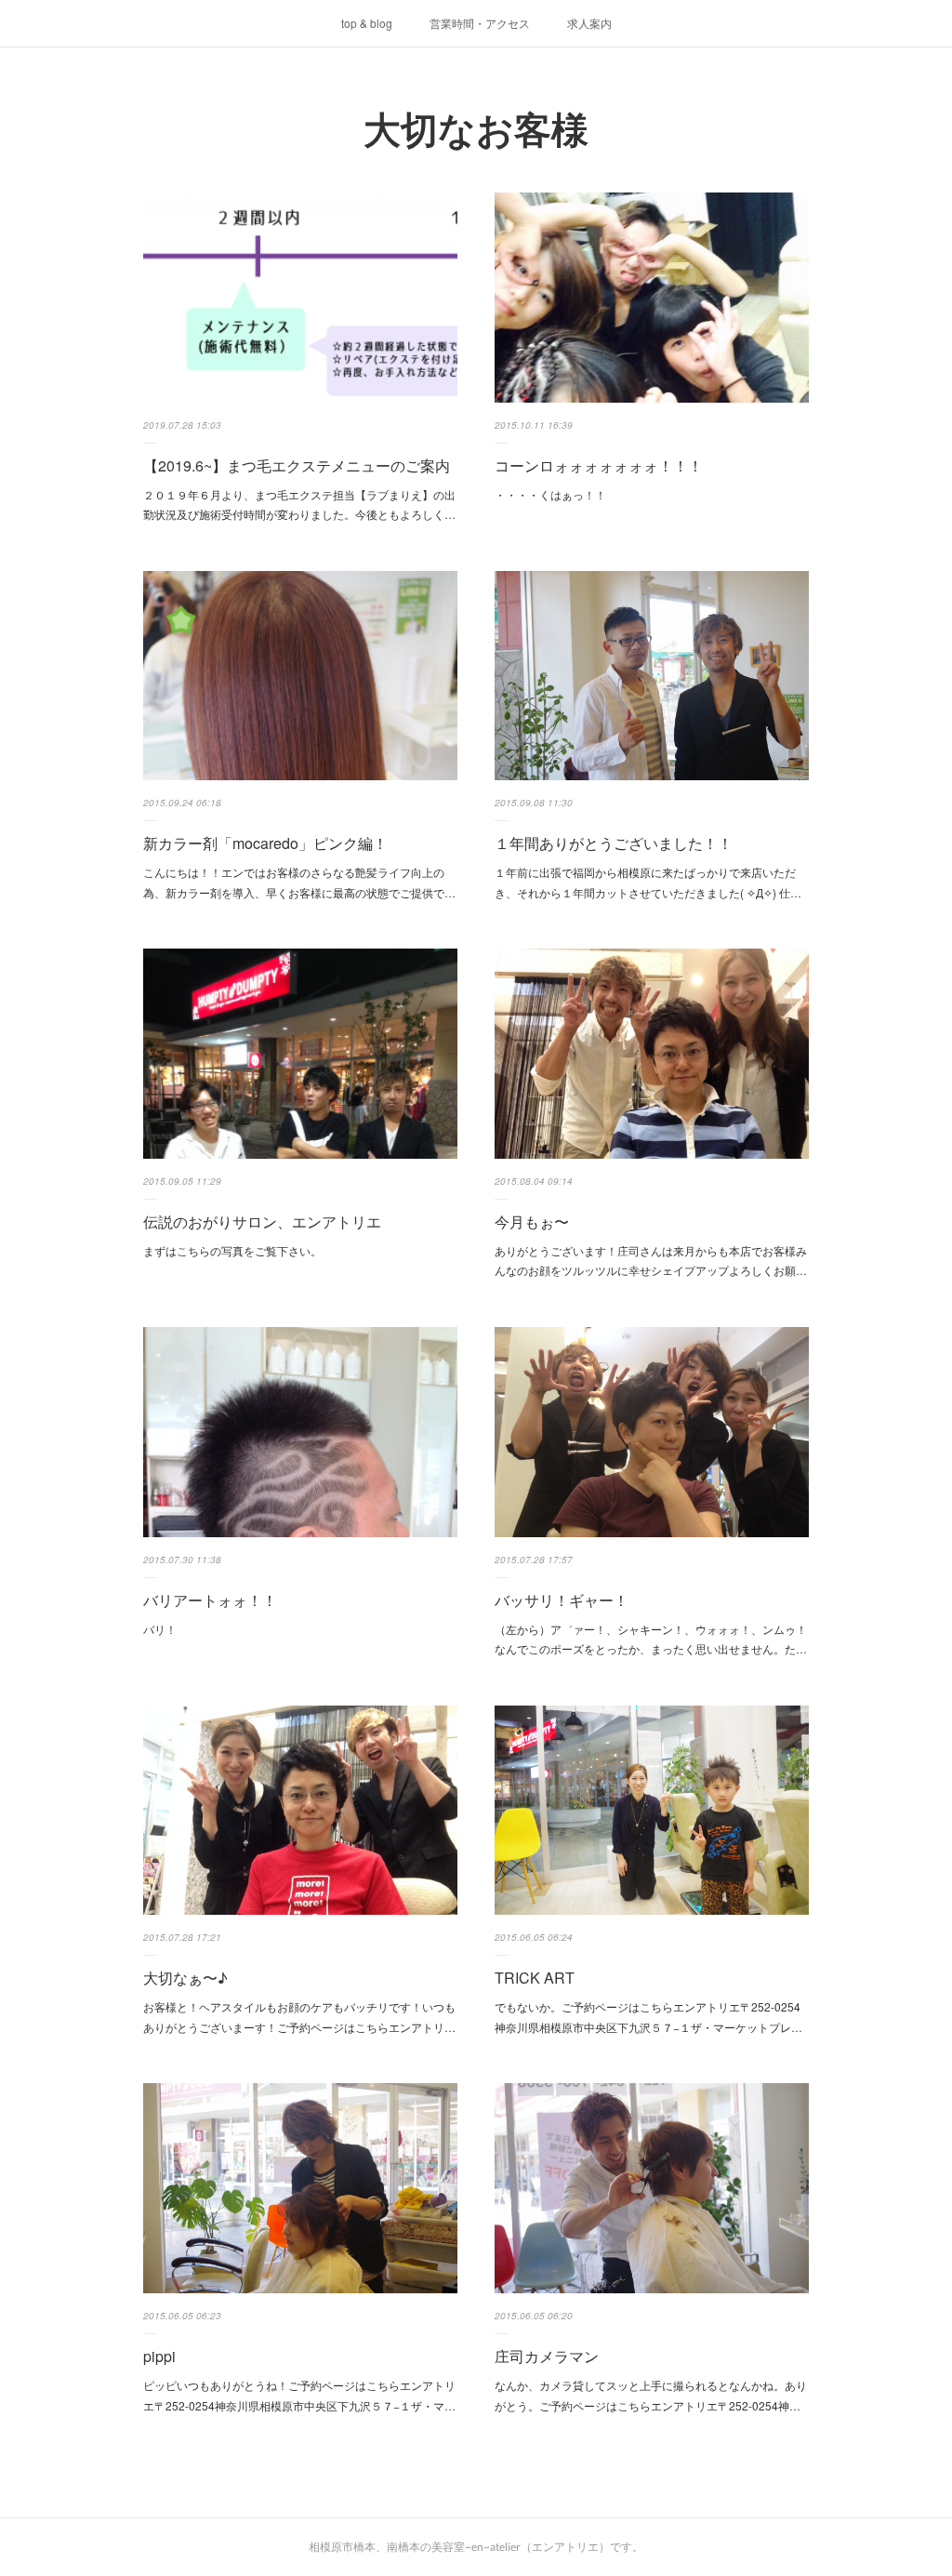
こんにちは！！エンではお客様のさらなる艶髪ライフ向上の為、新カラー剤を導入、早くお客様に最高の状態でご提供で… (299, 882)
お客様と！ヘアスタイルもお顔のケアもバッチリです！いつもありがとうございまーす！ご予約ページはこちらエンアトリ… (299, 2017)
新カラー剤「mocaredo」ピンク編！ (265, 843)
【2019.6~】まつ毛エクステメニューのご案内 (297, 465)
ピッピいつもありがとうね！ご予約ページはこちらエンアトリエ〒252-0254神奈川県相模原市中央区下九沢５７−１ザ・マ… (299, 2395)
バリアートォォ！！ (210, 1600)
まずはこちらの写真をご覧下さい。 (232, 1250)
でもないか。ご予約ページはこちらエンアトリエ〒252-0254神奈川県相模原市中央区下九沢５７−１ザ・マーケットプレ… (648, 2017)
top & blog (367, 23)
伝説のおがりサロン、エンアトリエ (262, 1222)
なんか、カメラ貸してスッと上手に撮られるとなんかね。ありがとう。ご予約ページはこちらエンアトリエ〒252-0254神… (651, 2395)
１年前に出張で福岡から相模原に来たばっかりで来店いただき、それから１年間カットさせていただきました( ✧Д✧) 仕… (648, 882)
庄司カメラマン (547, 2356)
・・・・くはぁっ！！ (550, 494)
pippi (159, 2356)
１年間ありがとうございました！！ (614, 843)
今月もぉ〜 (532, 1222)
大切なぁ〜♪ (185, 1978)
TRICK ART (535, 1978)
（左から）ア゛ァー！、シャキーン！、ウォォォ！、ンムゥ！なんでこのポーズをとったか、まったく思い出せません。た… (651, 1639)
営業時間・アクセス (480, 23)
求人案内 (589, 23)
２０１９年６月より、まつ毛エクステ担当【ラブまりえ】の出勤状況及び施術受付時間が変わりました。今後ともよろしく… (299, 505)
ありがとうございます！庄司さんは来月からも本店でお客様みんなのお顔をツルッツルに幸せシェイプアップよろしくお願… (651, 1261)
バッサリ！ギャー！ (562, 1600)
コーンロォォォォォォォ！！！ (599, 465)
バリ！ (160, 1629)
